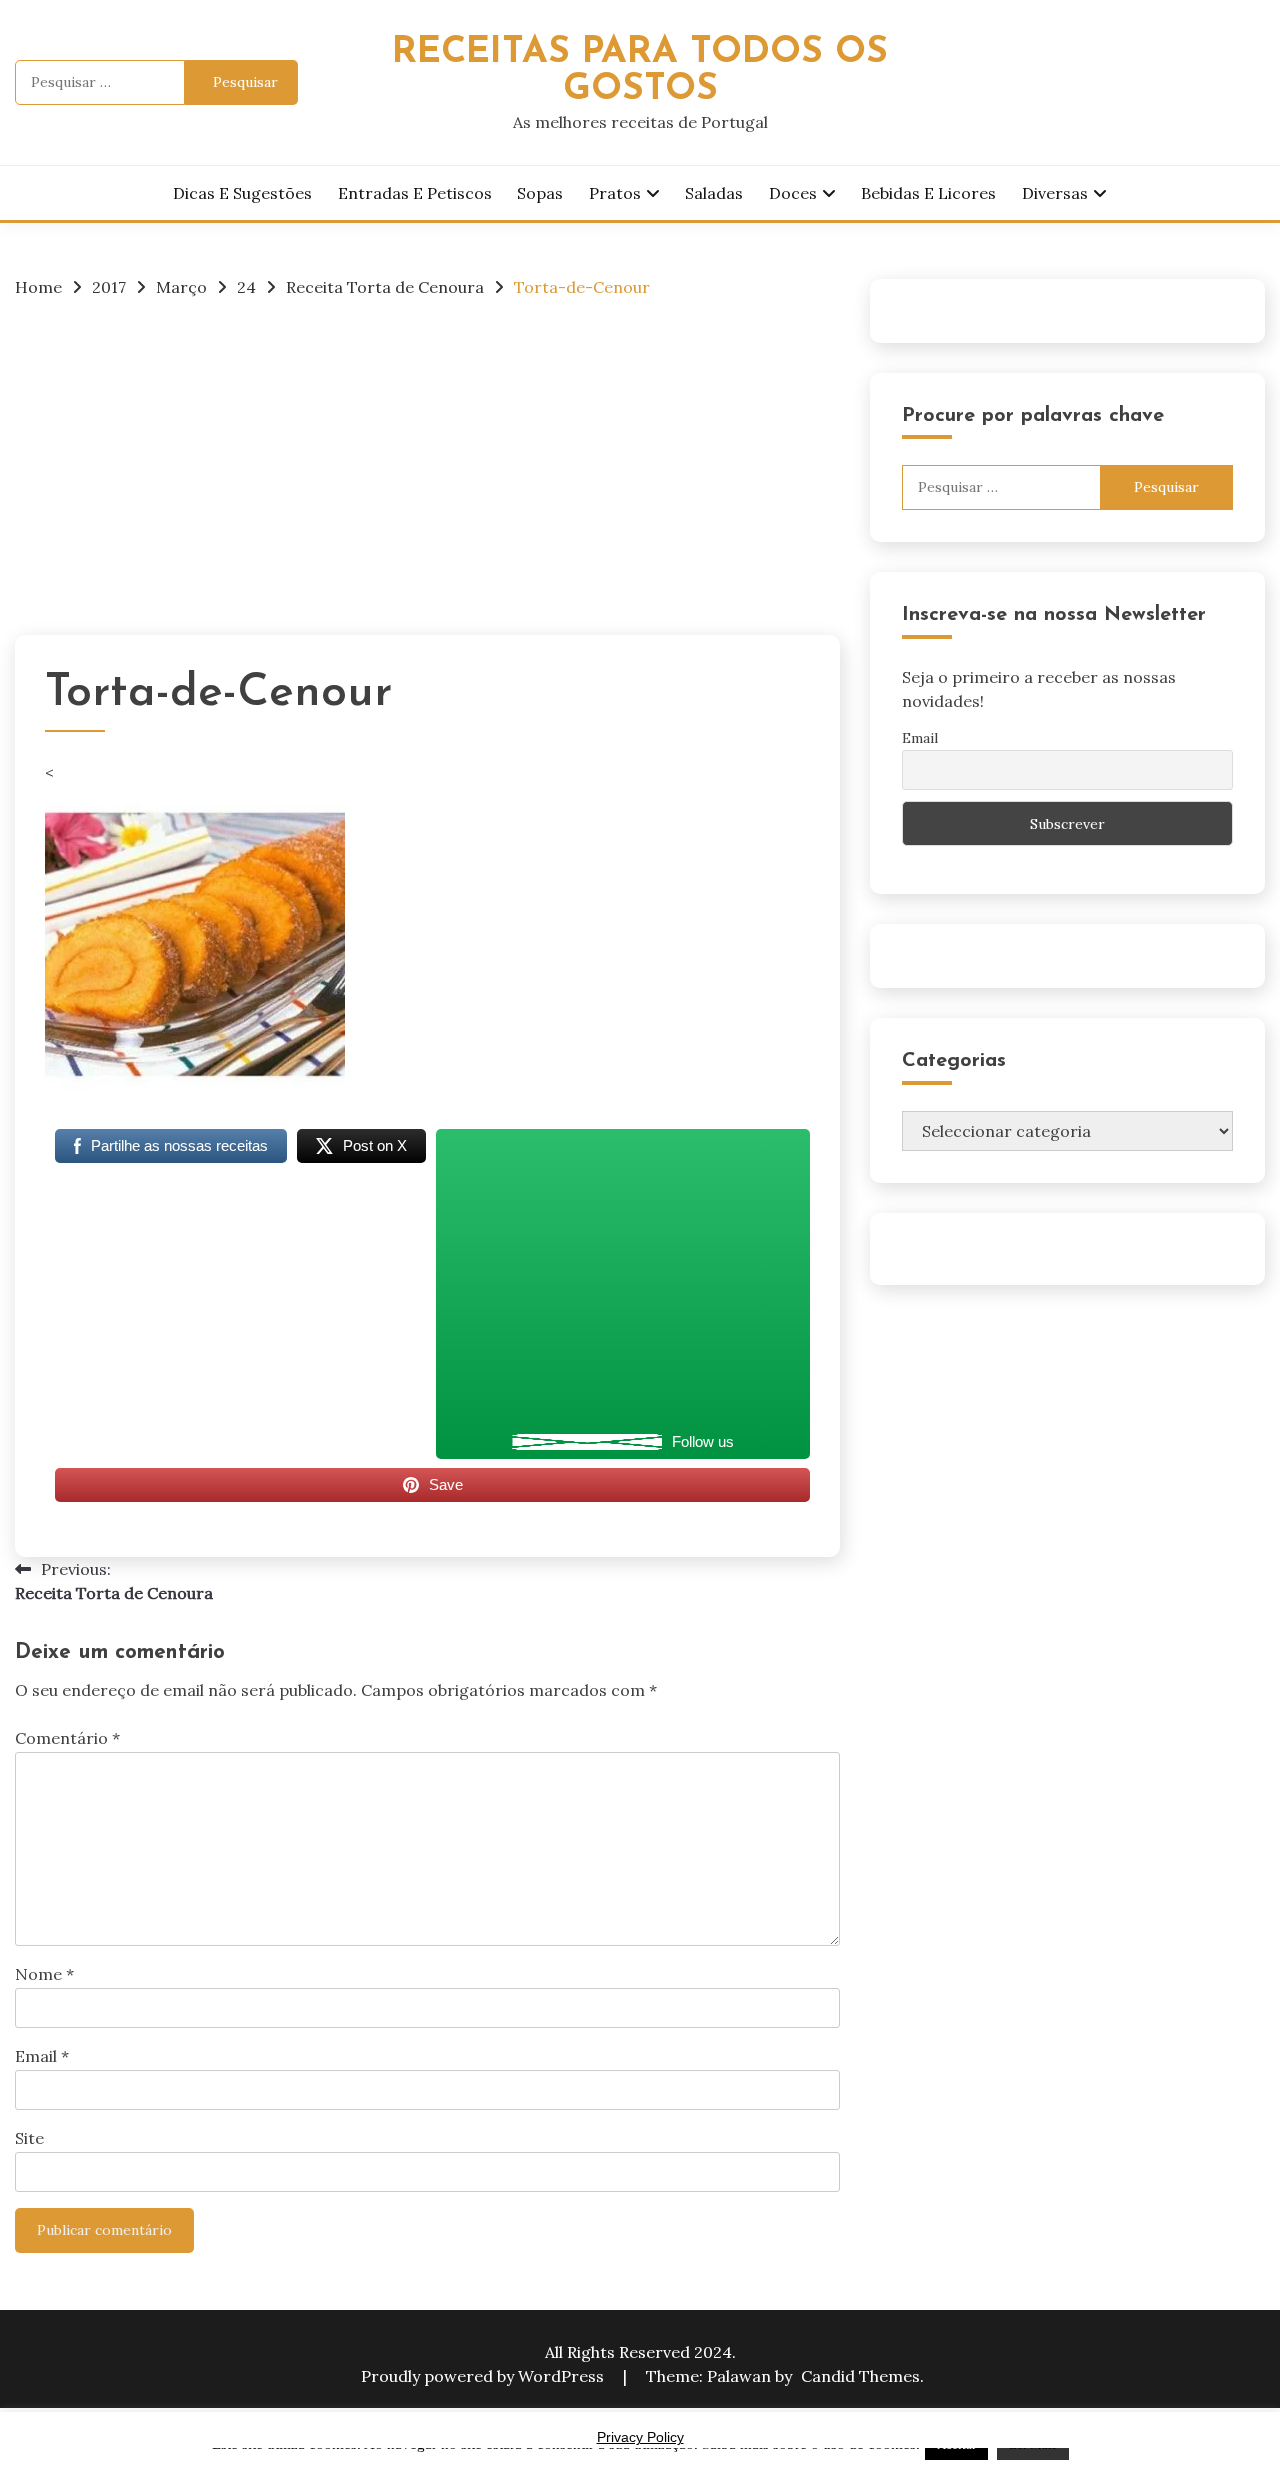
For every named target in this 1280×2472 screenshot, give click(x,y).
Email (42, 2056)
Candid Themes (860, 2376)
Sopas (540, 193)
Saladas (714, 193)
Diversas (1055, 193)
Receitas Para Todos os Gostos (640, 71)
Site (29, 2138)
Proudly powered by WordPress (484, 2376)
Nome (44, 1974)
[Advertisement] (427, 465)
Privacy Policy (640, 2437)
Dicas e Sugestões (242, 193)
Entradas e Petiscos (415, 193)
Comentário (67, 1738)
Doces (793, 193)
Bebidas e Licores (928, 193)
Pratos (615, 193)
